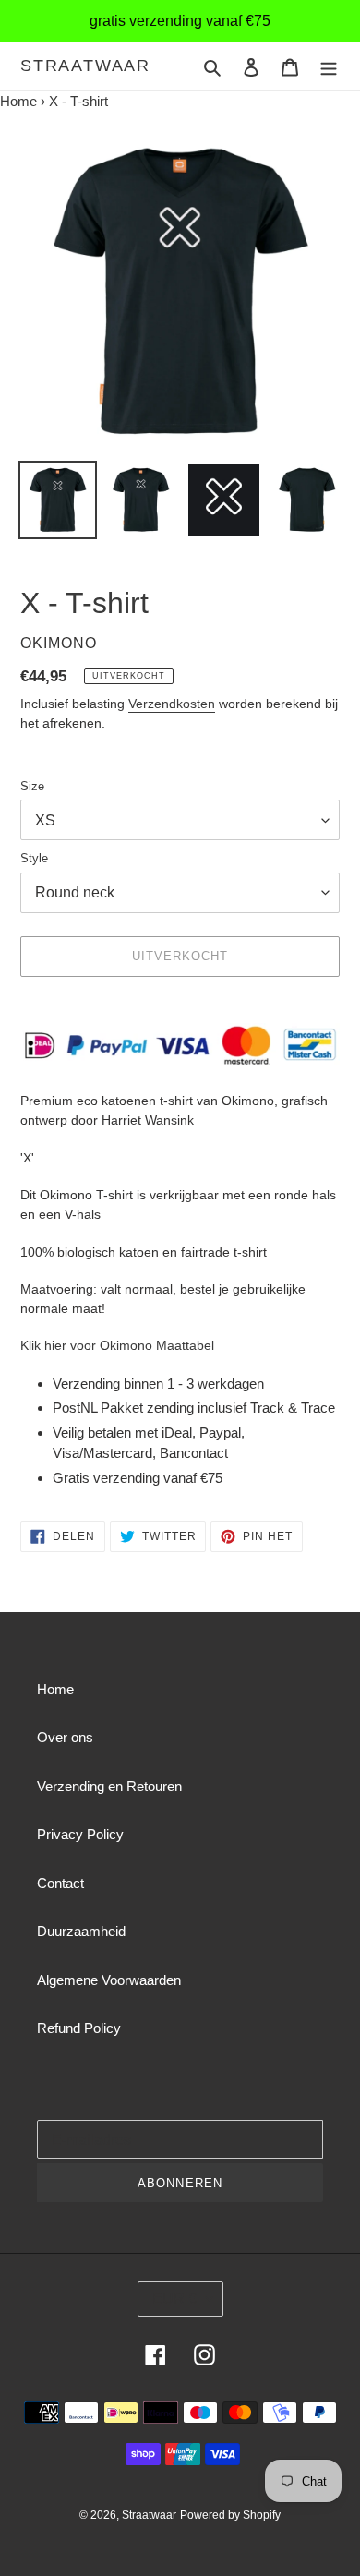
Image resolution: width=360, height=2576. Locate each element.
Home (18, 101)
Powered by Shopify (230, 2515)
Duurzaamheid (81, 1931)
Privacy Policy (80, 1834)
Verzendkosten (172, 704)
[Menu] (329, 67)
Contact (60, 1883)
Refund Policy (79, 2028)
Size (32, 786)
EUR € (174, 2299)
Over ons (65, 1737)
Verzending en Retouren (109, 1786)
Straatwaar (85, 66)
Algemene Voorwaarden (109, 1980)
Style (34, 858)
